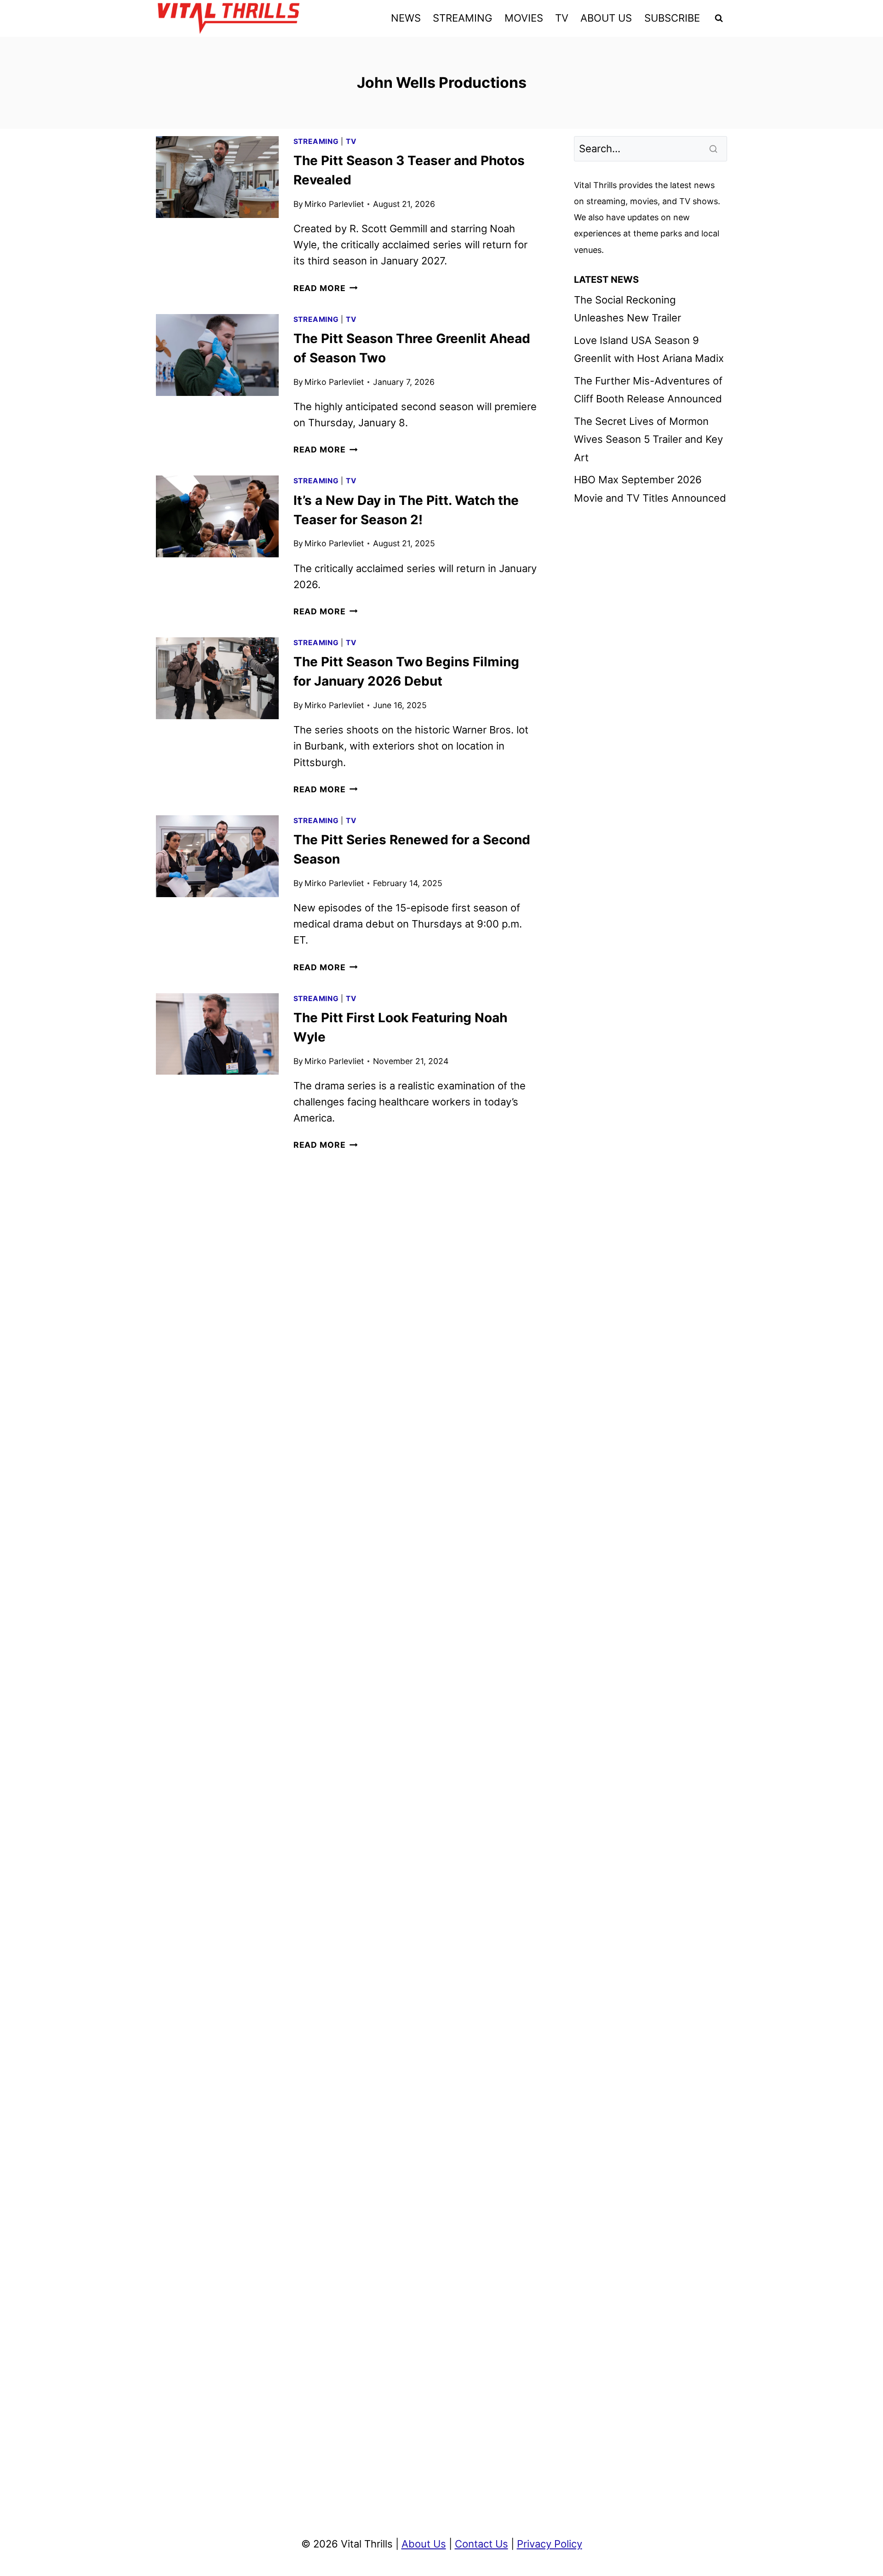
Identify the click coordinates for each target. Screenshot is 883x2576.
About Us (424, 2544)
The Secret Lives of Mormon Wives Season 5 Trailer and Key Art (648, 439)
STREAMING (462, 18)
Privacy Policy (550, 2544)
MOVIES (524, 18)
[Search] (714, 149)
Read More (326, 288)
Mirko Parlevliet (334, 204)
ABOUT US (606, 18)
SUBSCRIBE (672, 18)
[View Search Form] (719, 18)
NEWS (406, 18)
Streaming (316, 141)
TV (562, 18)
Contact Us (482, 2544)
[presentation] (217, 177)
